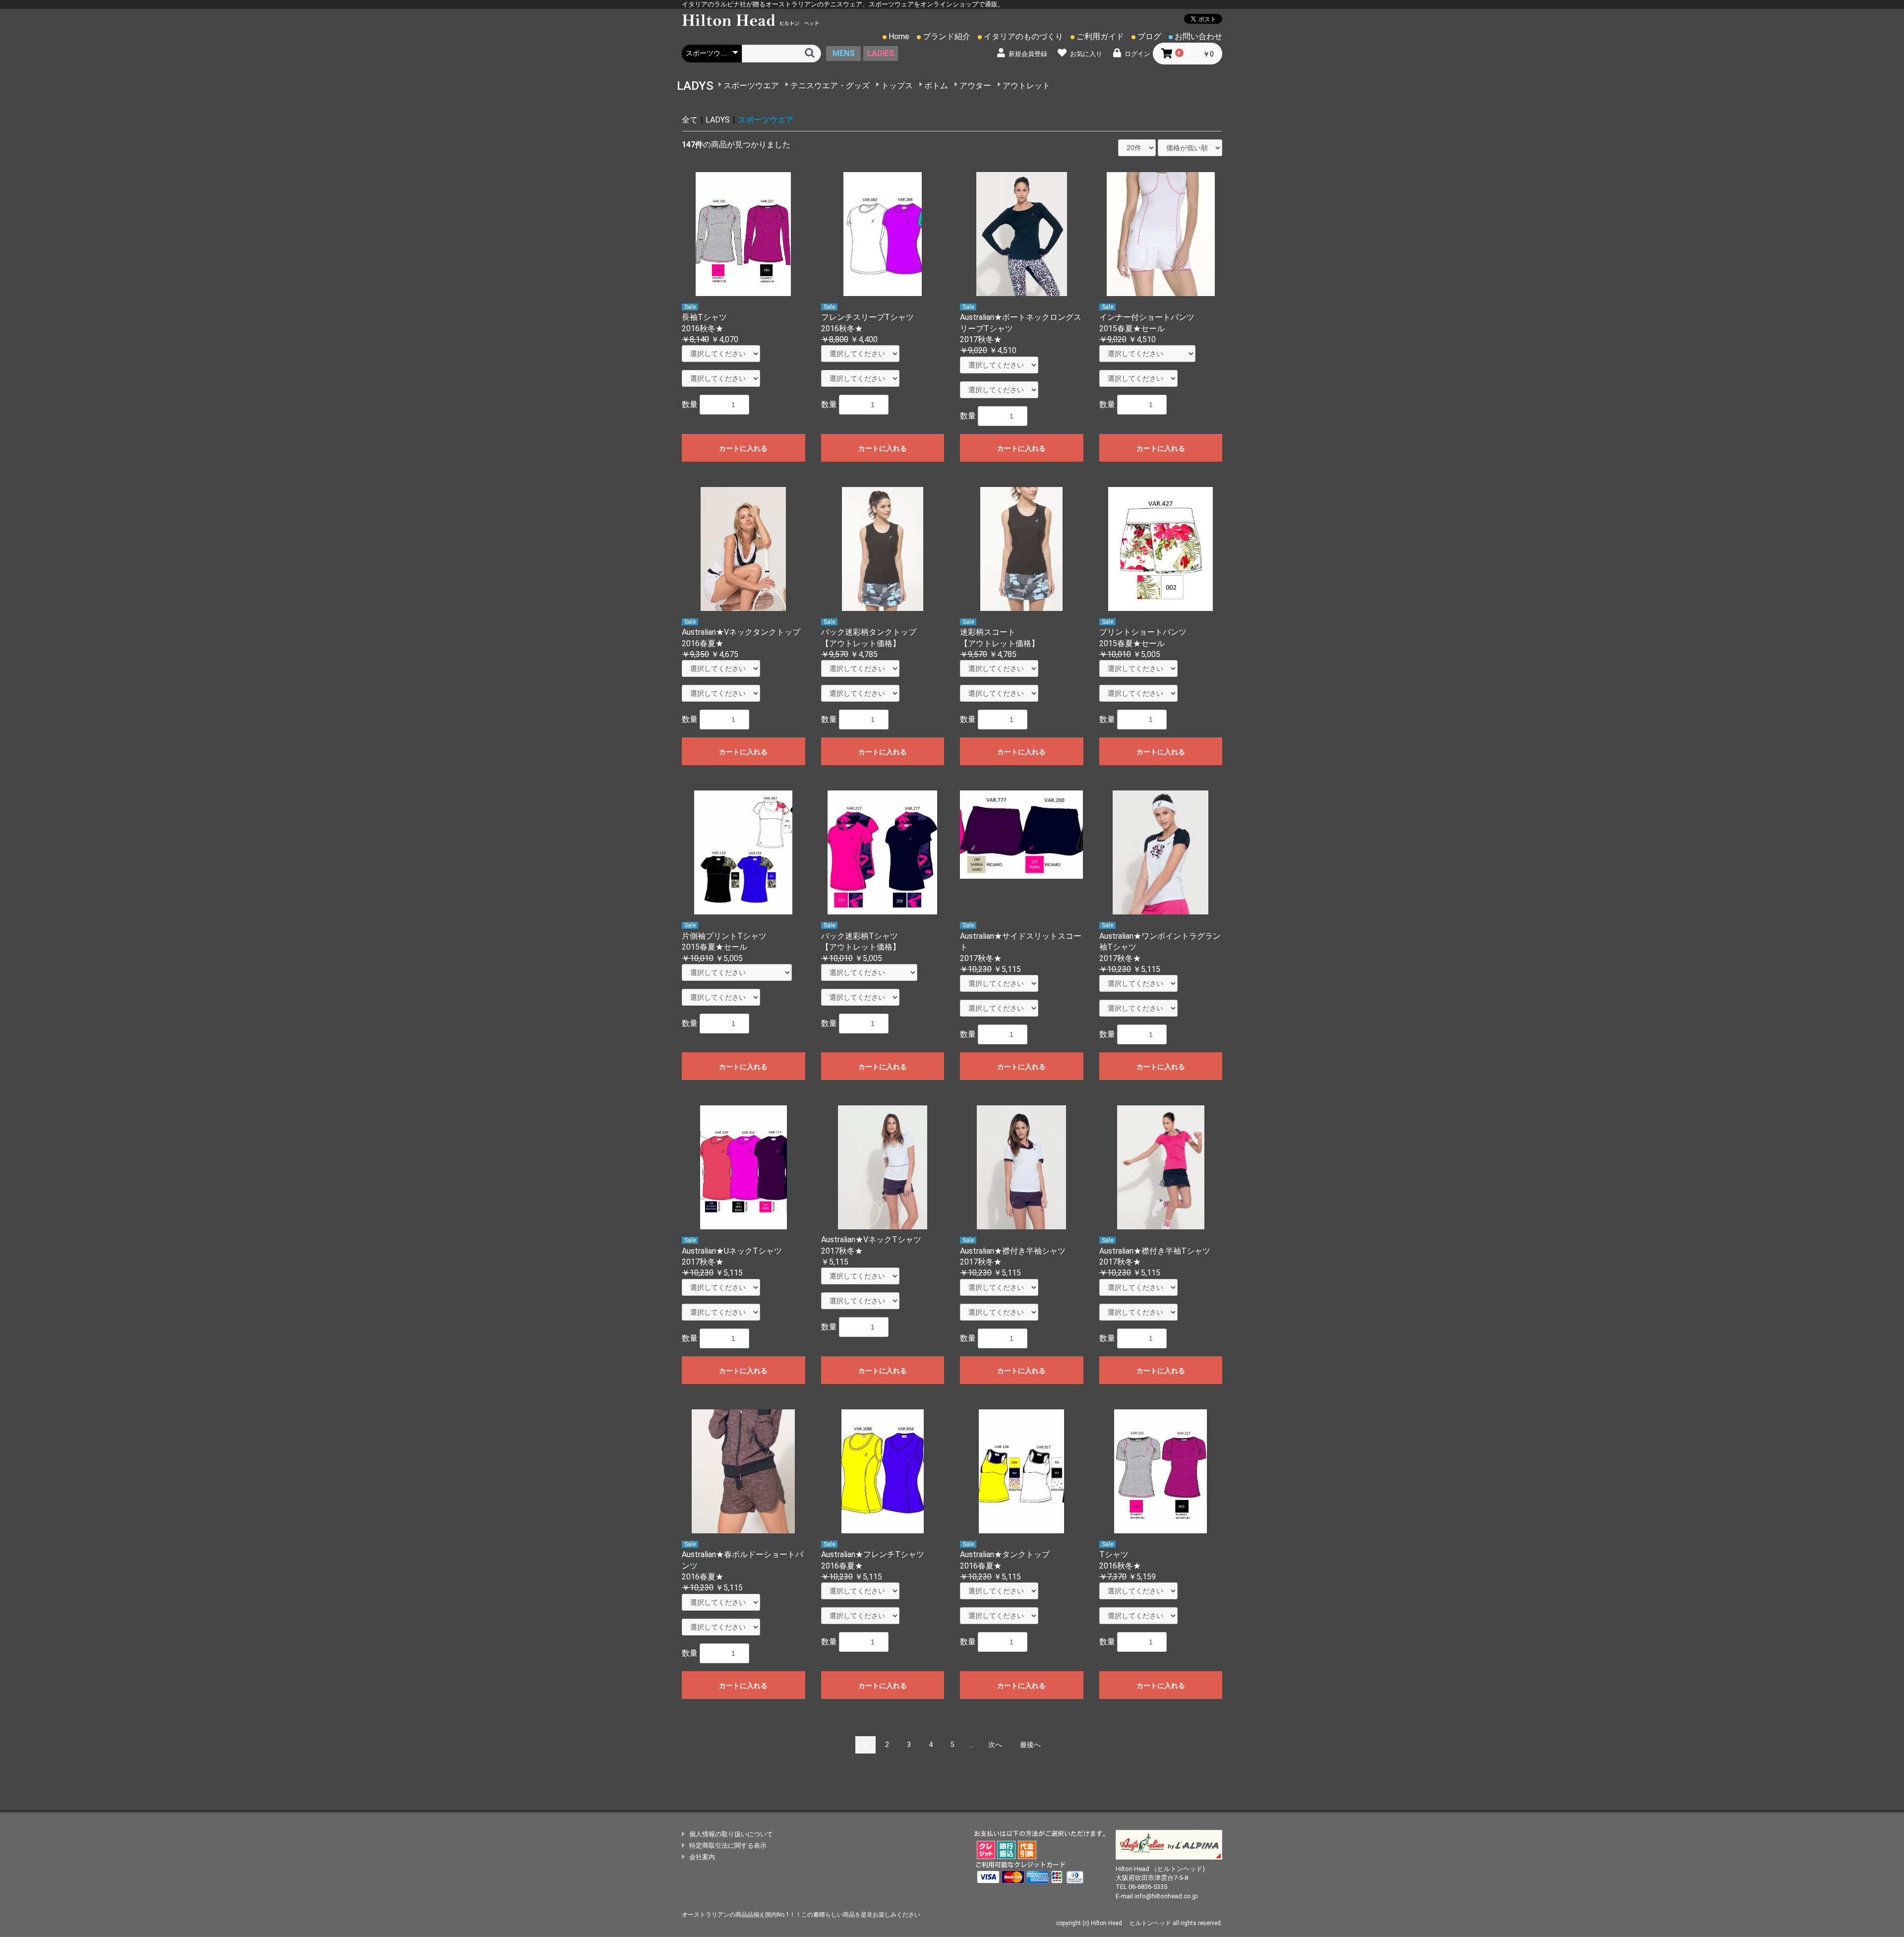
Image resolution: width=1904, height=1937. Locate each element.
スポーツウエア (751, 86)
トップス (897, 86)
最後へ (1030, 1745)
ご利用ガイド (1100, 36)
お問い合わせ (1198, 36)
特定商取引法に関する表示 (728, 1846)
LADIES (881, 53)
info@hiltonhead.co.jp (1166, 1896)
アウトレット (1026, 86)
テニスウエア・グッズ (830, 86)
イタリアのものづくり (1023, 36)
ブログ (1149, 36)
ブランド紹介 (947, 36)
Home (899, 36)
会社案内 (702, 1857)
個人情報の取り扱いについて (731, 1834)
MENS (844, 53)
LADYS (718, 120)
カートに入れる (743, 448)
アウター (975, 86)
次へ (995, 1745)
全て (690, 120)
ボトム (936, 86)
